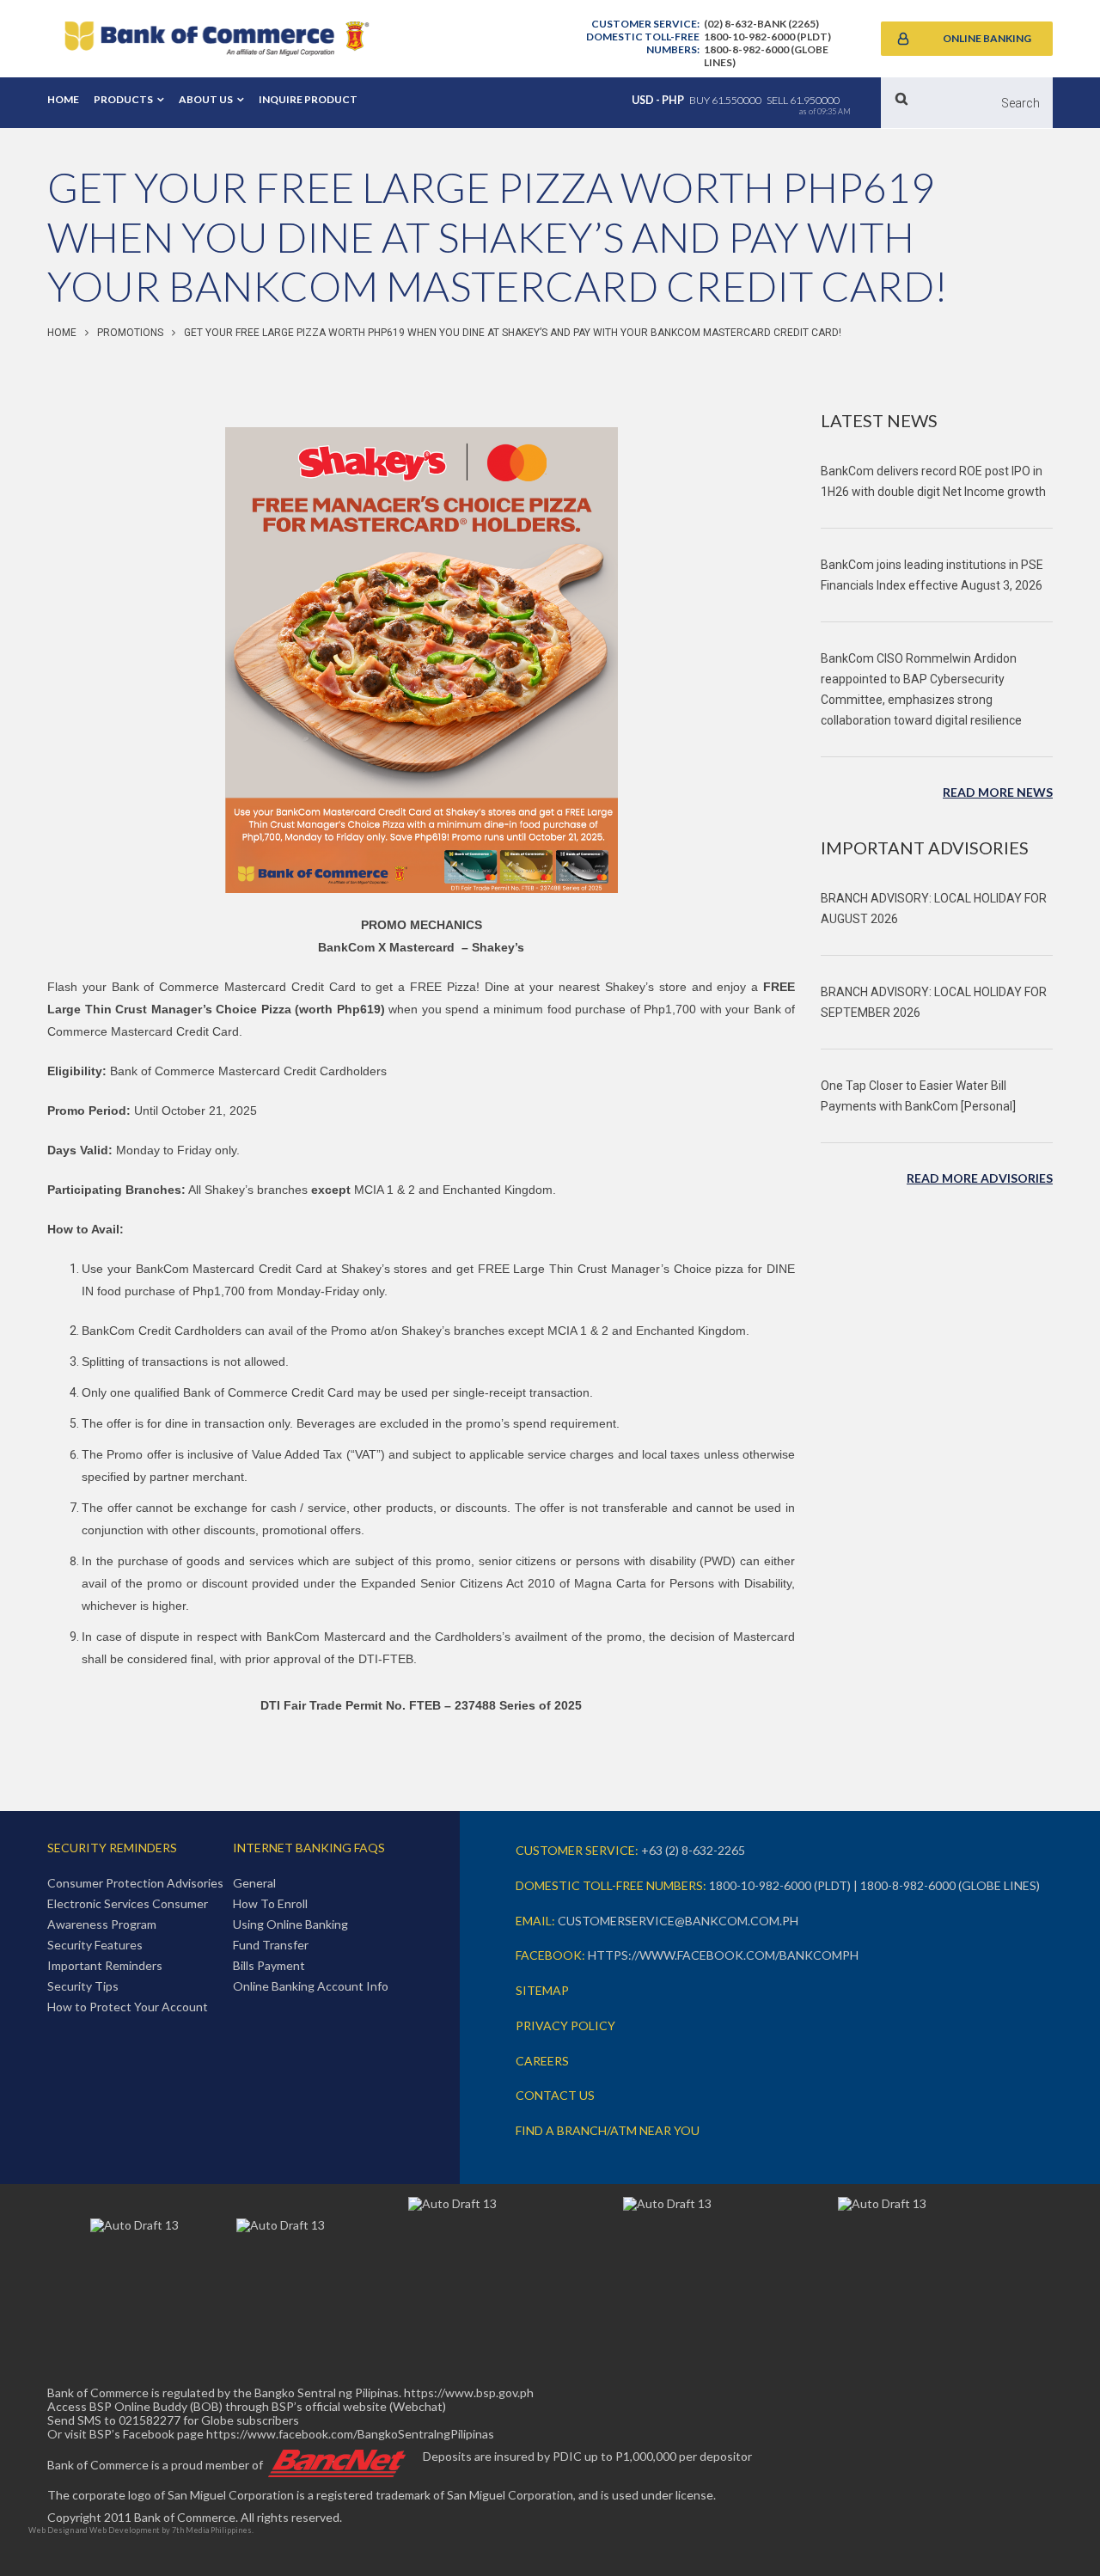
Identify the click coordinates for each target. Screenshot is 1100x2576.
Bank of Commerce (217, 39)
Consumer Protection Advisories (135, 1883)
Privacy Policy (565, 2025)
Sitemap (542, 1990)
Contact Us (555, 2095)
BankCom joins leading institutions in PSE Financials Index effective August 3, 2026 (932, 575)
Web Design (51, 2530)
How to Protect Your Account (128, 2007)
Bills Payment (269, 1965)
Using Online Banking (290, 1924)
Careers (542, 2061)
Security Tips (83, 1986)
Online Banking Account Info (311, 1986)
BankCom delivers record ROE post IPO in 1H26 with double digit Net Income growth (933, 481)
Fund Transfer (271, 1945)
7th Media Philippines (212, 2530)
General (254, 1883)
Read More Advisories (980, 1178)
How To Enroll (270, 1903)
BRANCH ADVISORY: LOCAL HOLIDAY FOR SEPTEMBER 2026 (934, 1002)
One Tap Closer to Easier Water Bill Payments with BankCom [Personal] (918, 1096)
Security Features (95, 1945)
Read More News (998, 792)
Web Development (125, 2530)
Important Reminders (105, 1965)
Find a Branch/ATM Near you (608, 2130)
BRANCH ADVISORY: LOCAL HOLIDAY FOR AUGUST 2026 (934, 909)
